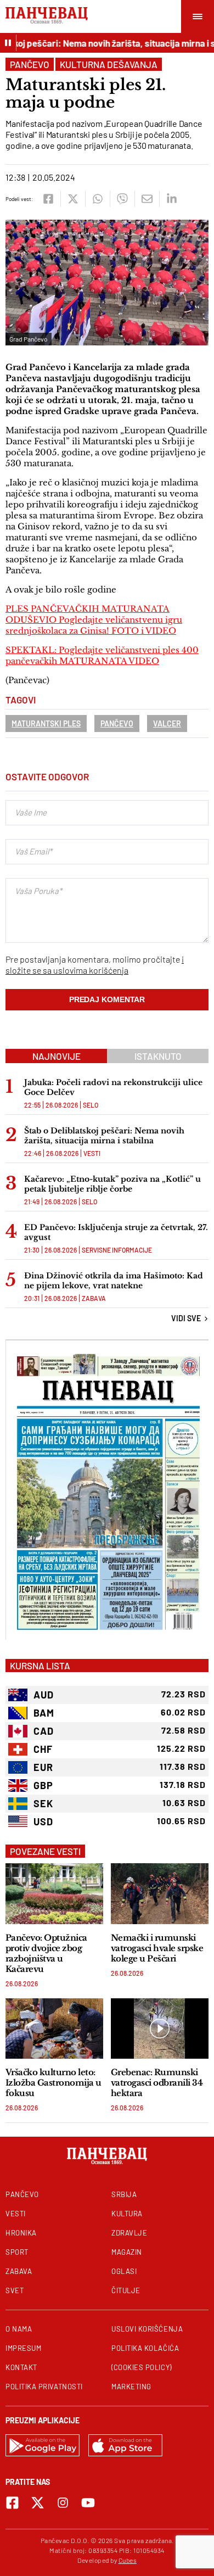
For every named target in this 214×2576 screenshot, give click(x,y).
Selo (91, 1105)
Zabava (94, 1298)
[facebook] (48, 199)
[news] (54, 1894)
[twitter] (73, 199)
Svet (15, 2290)
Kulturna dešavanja (109, 64)
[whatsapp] (97, 199)
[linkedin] (171, 199)
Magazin (127, 2252)
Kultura (127, 2214)
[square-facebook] (12, 2503)
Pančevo (30, 64)
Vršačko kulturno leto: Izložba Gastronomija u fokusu (54, 2083)
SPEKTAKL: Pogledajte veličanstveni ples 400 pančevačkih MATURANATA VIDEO (102, 655)
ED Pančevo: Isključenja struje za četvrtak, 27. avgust (116, 1232)
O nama (19, 2329)
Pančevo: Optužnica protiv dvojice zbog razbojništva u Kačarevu (46, 1953)
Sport (17, 2252)
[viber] (122, 199)
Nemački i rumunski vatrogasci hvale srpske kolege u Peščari (157, 1948)
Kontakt (21, 2367)
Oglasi (124, 2271)
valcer (167, 723)
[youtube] (88, 2503)
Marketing (131, 2387)
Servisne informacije (117, 1250)
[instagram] (63, 2503)
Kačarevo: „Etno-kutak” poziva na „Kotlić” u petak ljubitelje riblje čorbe (112, 1184)
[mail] (147, 199)
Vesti (92, 1153)
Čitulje (126, 2290)
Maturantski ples (46, 723)
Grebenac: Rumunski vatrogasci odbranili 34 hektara (157, 2083)
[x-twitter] (38, 2503)
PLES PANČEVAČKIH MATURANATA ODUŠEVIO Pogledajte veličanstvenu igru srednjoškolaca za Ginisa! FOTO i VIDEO (94, 620)
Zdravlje (129, 2233)
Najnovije (57, 1056)
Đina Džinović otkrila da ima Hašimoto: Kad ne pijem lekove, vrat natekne (114, 1281)
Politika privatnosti (44, 2387)
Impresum (23, 2348)
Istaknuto (158, 1056)
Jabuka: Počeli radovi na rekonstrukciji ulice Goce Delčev (113, 1087)
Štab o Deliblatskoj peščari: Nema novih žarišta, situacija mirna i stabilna (104, 1136)
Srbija (124, 2194)
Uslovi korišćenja (147, 2329)
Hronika (21, 2233)
